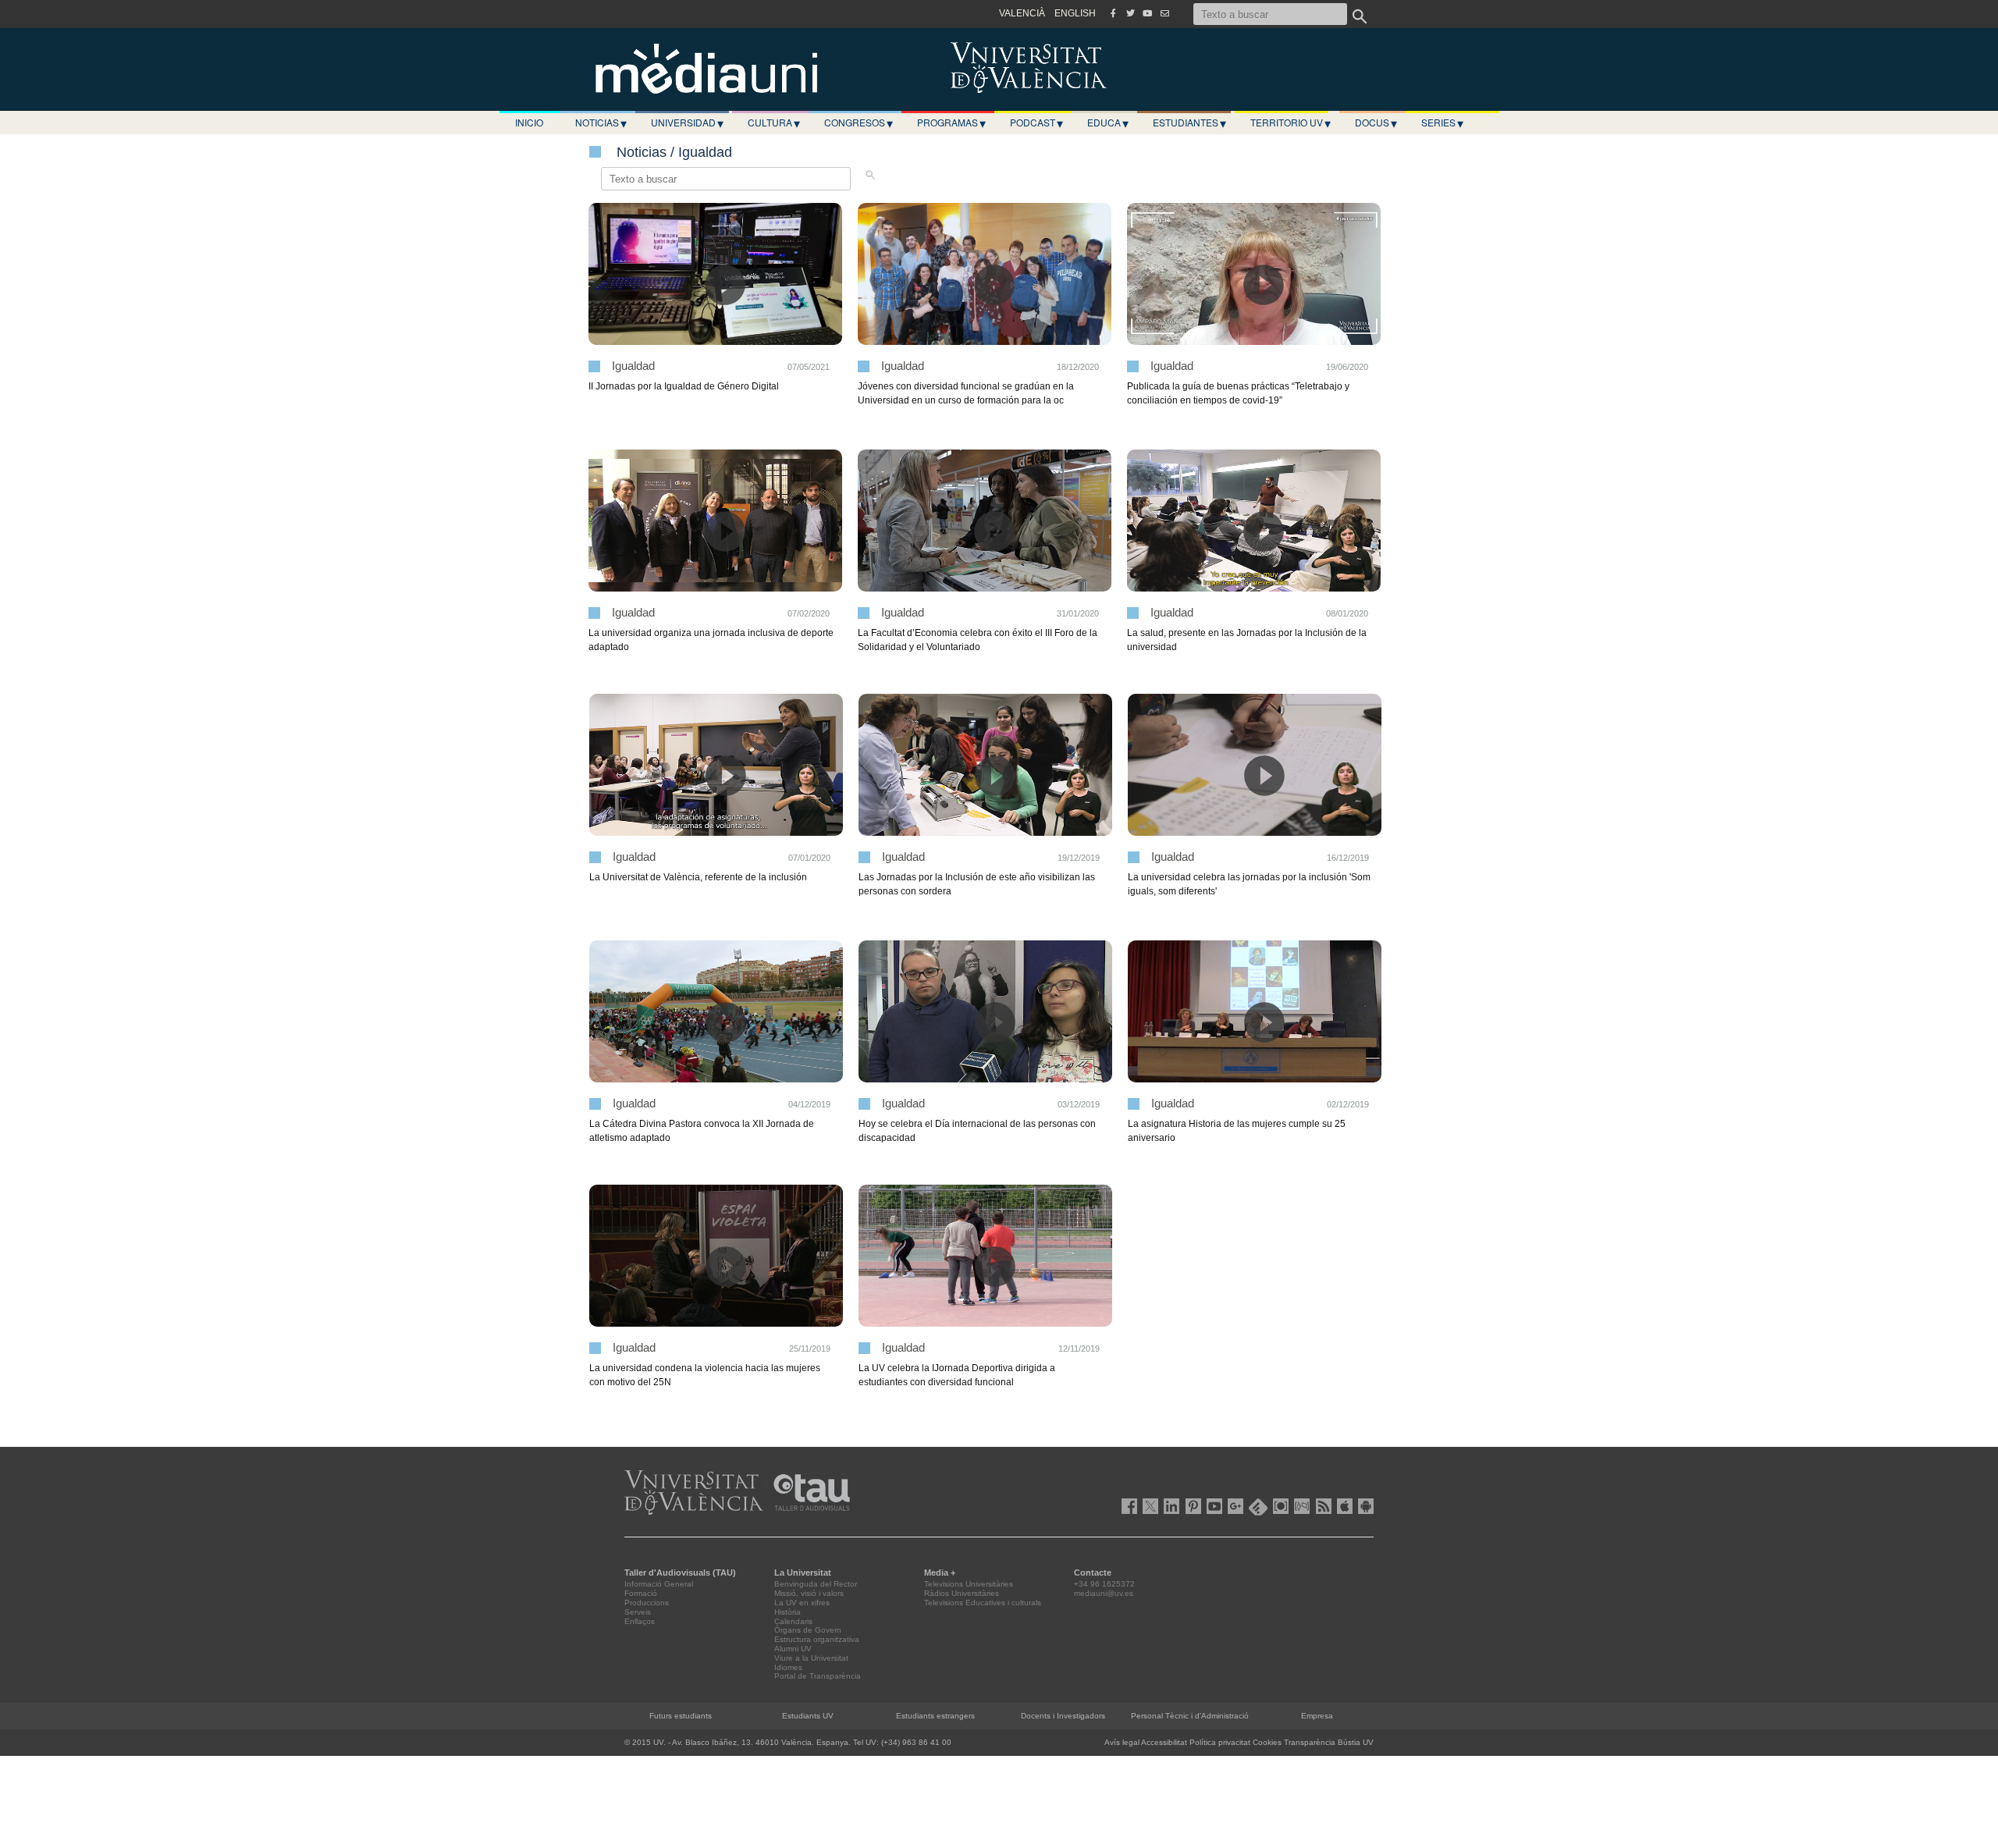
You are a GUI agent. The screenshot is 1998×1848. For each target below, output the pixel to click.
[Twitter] (1130, 13)
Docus (1376, 123)
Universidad (687, 123)
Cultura (774, 123)
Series (1442, 123)
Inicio (529, 122)
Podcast (1036, 123)
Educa (1108, 123)
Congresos (859, 123)
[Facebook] (1113, 13)
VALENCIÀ (1022, 13)
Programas (951, 123)
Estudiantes (1189, 123)
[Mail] (1164, 13)
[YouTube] (1147, 13)
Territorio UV (1291, 123)
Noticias (601, 123)
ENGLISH (1075, 13)
